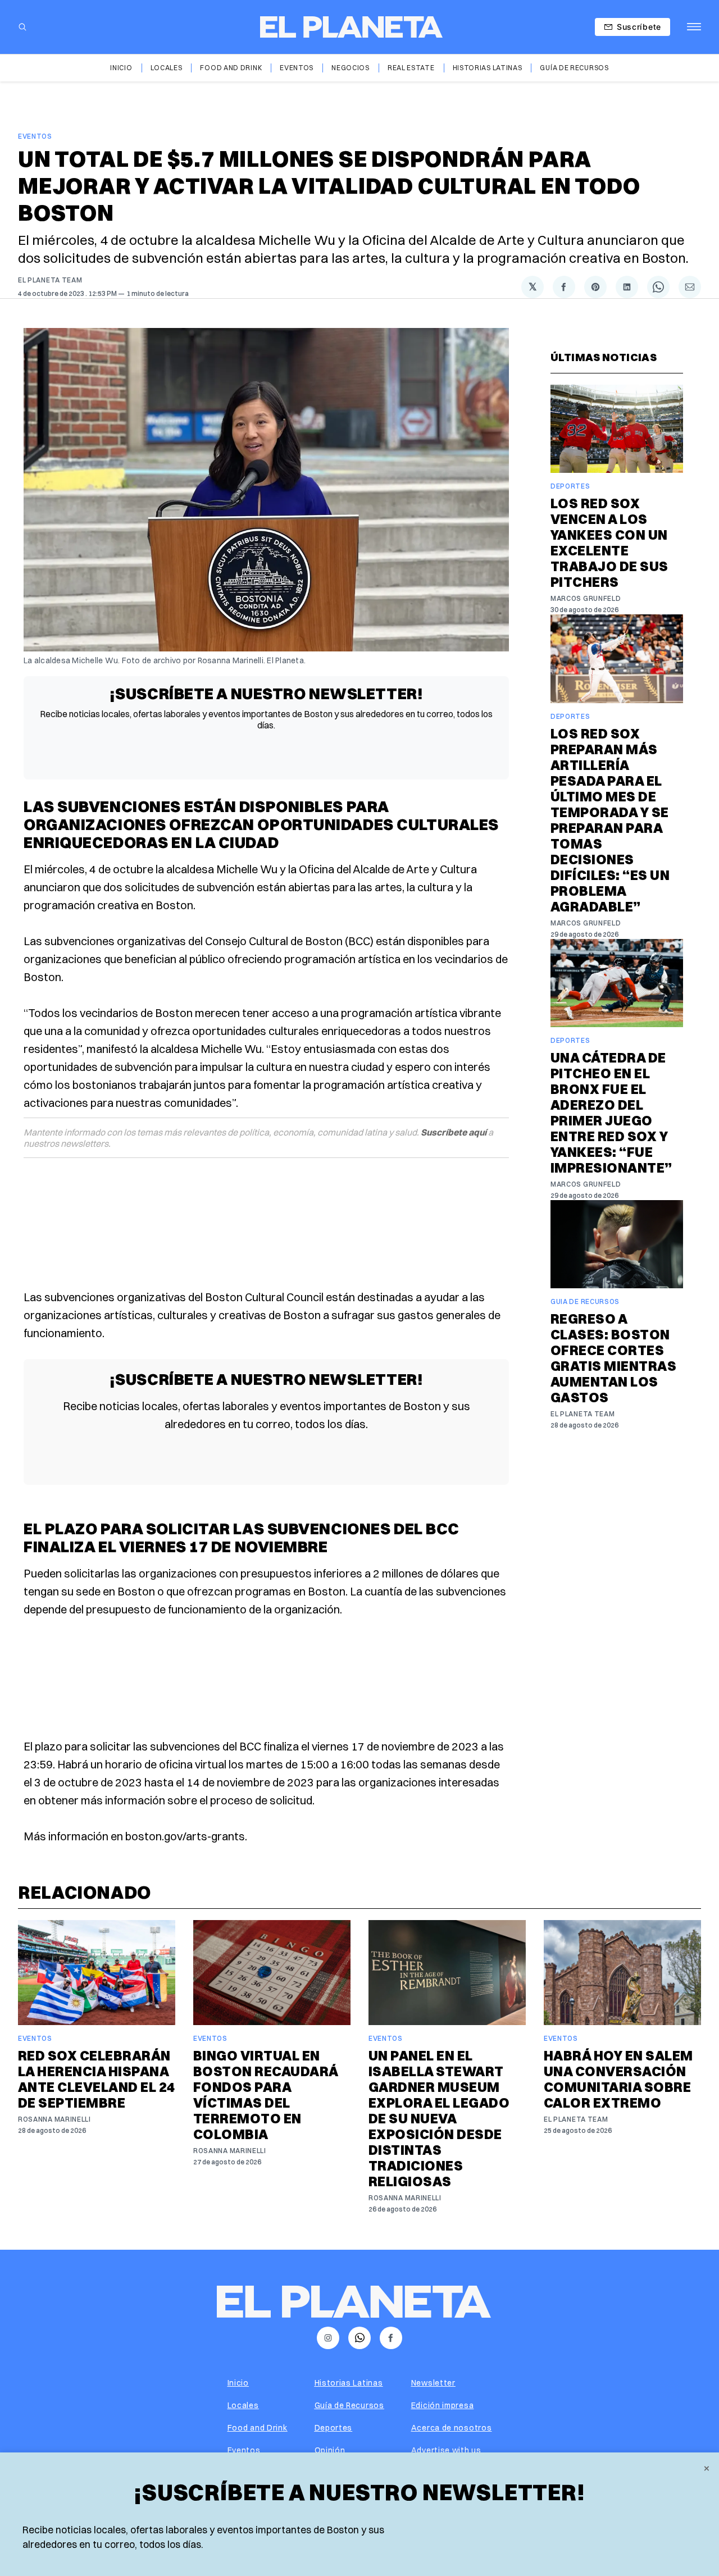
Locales (167, 68)
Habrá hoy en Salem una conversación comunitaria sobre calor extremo (618, 2079)
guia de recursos (585, 1301)
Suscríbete (639, 27)
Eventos (297, 68)
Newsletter (433, 2383)
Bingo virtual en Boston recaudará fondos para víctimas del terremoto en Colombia (266, 2095)
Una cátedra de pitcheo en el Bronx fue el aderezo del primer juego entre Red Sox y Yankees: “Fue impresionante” (611, 1113)
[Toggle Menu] (694, 27)
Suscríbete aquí (454, 1132)
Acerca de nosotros (452, 2428)
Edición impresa (443, 2405)
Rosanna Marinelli (54, 2119)
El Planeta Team (50, 280)
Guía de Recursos (574, 68)
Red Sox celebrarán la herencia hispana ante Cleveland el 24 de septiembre (97, 2079)
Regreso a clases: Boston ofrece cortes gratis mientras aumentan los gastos (613, 1358)
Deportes (570, 486)
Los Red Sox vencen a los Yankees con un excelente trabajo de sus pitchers (609, 542)
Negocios (351, 68)
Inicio (121, 68)
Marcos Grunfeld (586, 598)
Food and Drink (231, 68)
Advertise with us (446, 2450)
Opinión (330, 2450)
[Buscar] (22, 27)
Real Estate (411, 68)
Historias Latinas (488, 68)
